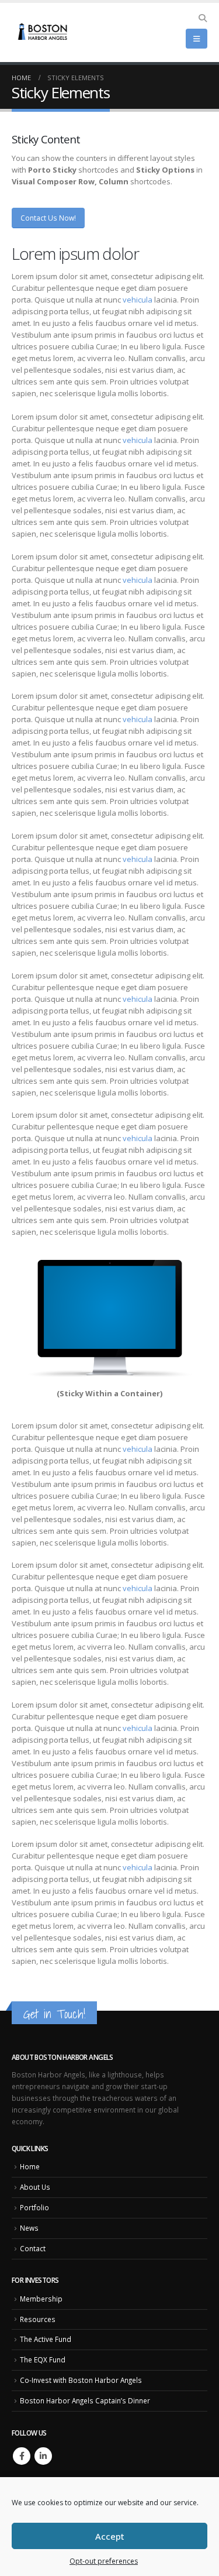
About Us (35, 2187)
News (29, 2228)
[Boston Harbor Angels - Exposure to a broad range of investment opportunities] (44, 33)
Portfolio (34, 2207)
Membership (41, 2299)
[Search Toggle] (202, 18)
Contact (33, 2248)
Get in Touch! (54, 2014)
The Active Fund (46, 2339)
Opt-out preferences (104, 2561)
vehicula (138, 300)
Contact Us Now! (48, 218)
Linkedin (43, 2456)
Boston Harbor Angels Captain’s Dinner (85, 2400)
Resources (38, 2319)
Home (30, 2166)
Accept (110, 2536)
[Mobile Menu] (197, 39)
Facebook (22, 2456)
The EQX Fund (43, 2359)
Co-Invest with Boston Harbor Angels (81, 2380)
